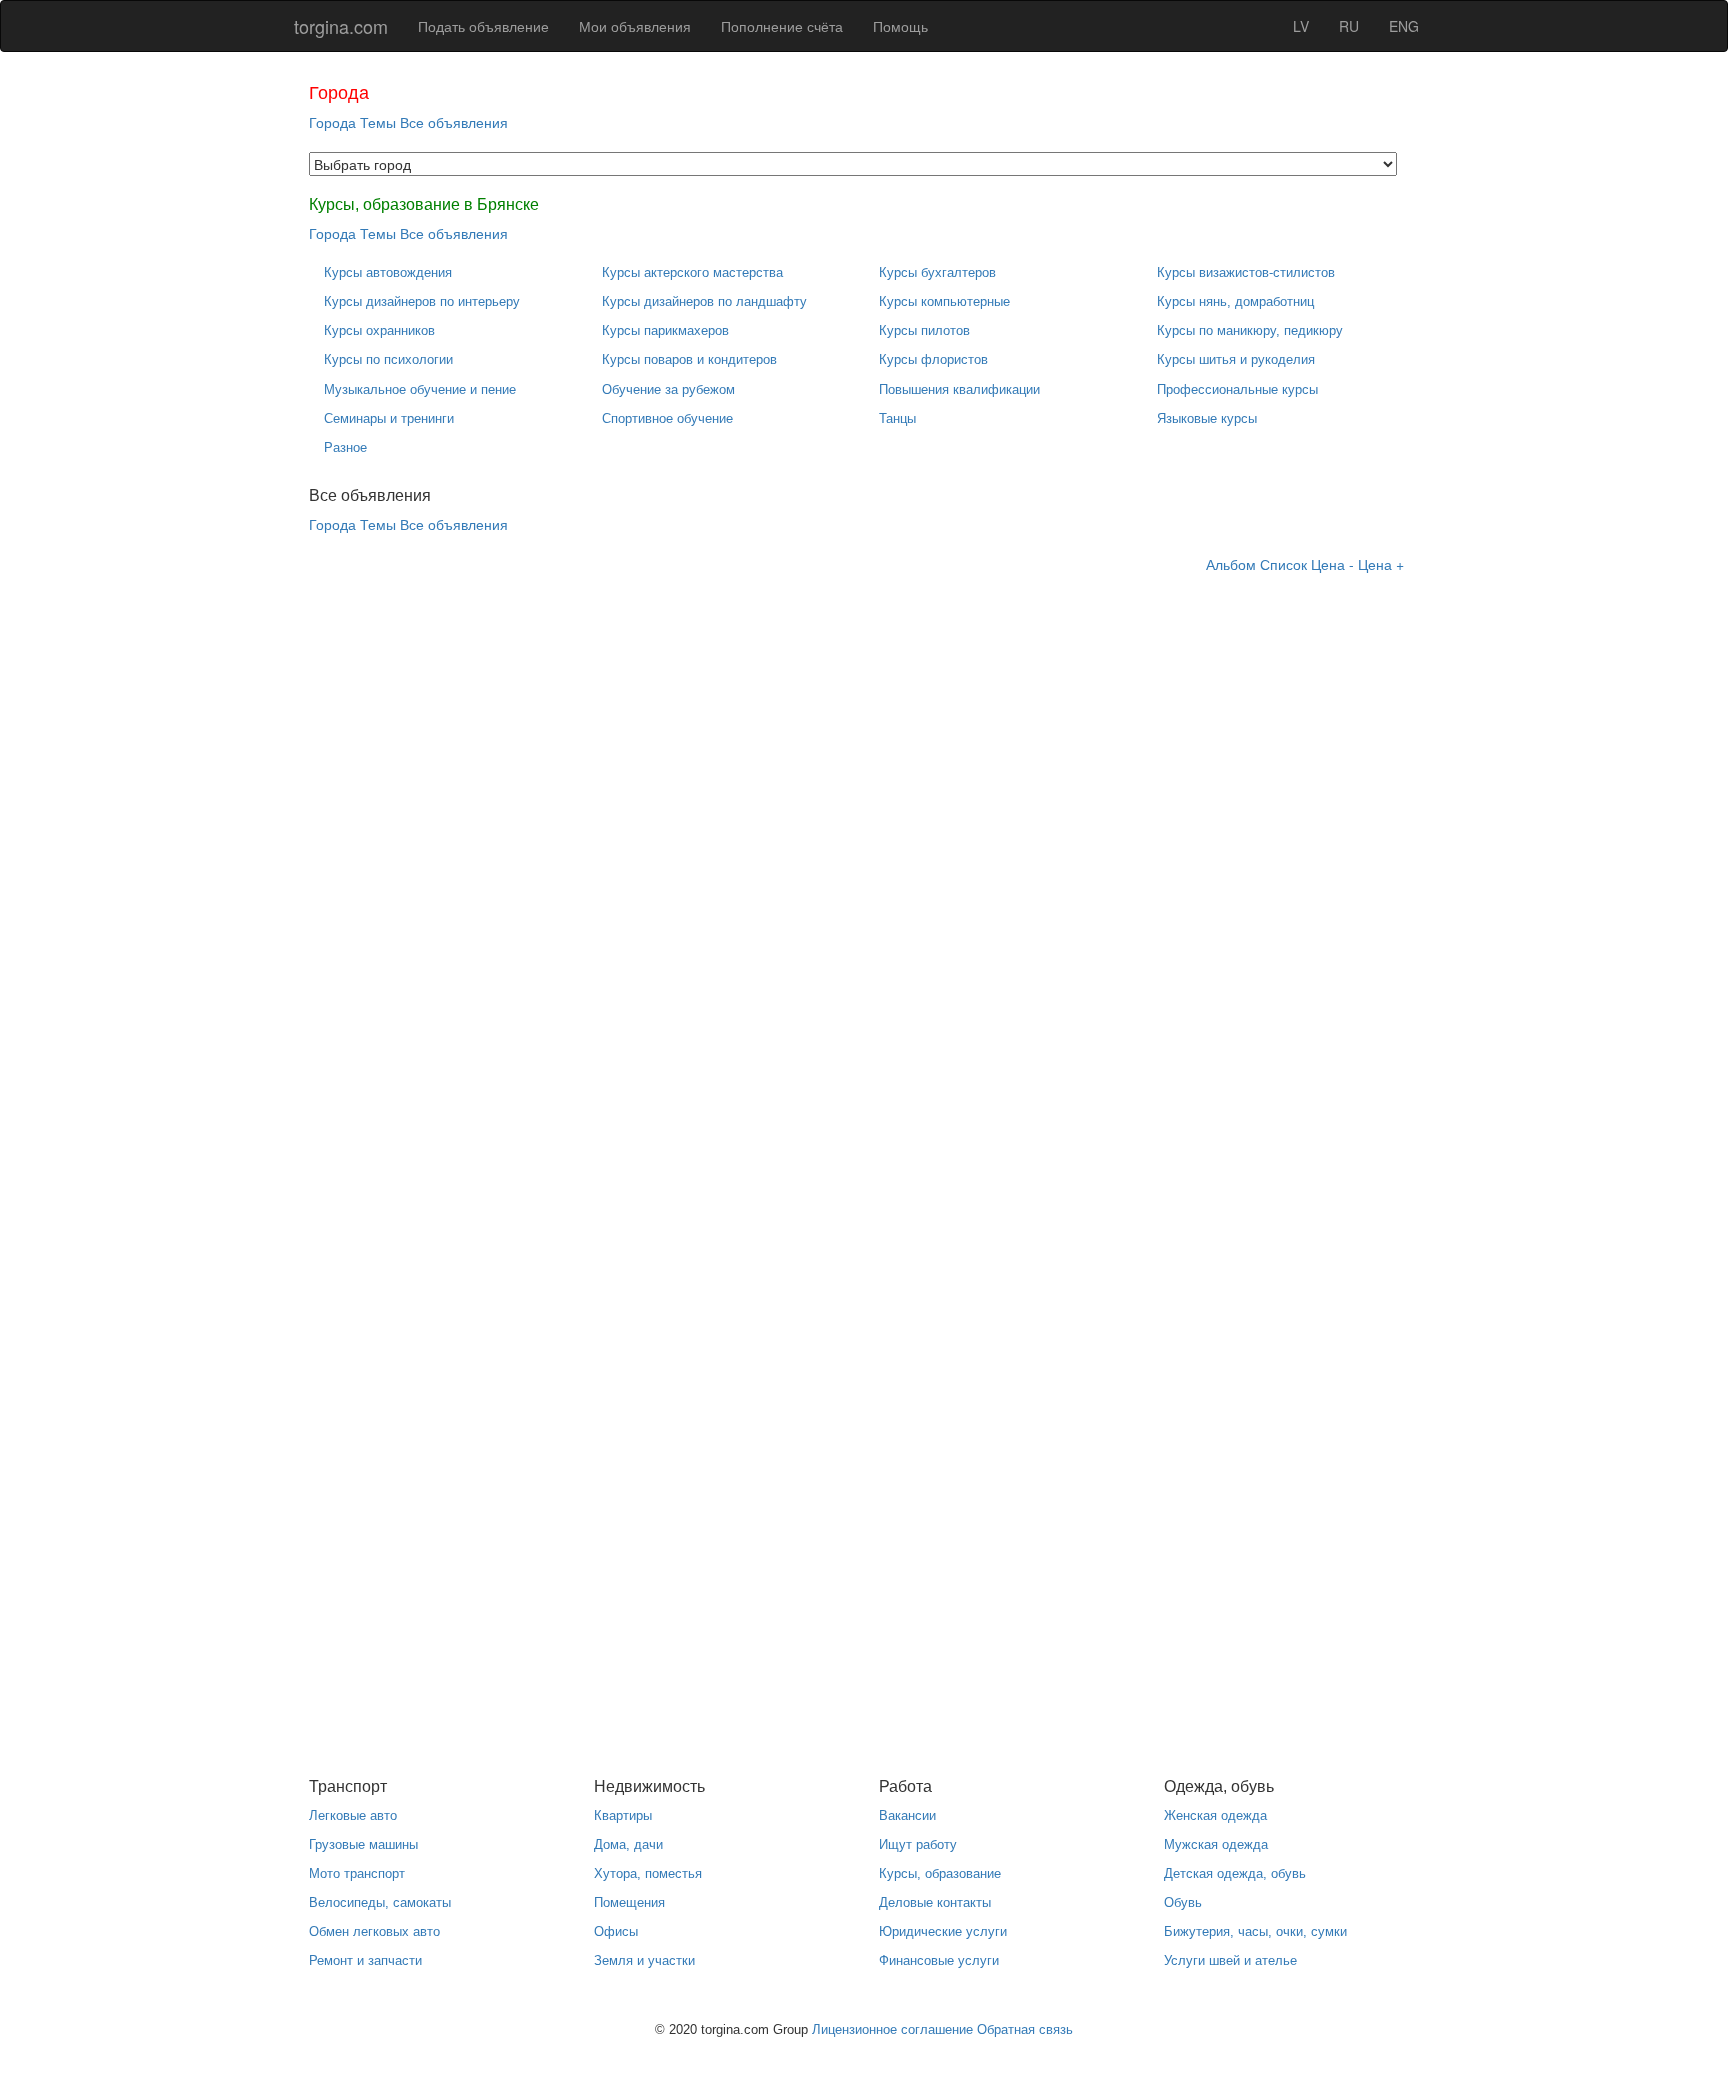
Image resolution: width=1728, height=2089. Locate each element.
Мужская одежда (1216, 1844)
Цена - (1332, 564)
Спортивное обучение (667, 418)
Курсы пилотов (924, 330)
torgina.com (341, 26)
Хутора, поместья (648, 1873)
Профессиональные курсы (1237, 389)
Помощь (900, 26)
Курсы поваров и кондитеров (689, 359)
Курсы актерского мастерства (692, 272)
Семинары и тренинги (389, 418)
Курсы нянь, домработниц (1235, 301)
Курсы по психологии (388, 359)
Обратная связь (1025, 2029)
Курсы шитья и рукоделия (1236, 359)
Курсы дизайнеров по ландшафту (704, 301)
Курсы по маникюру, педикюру (1250, 330)
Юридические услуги (943, 1931)
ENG (1404, 26)
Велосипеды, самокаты (380, 1902)
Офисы (616, 1931)
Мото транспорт (357, 1873)
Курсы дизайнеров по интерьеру (422, 301)
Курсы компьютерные (944, 301)
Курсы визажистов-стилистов (1246, 272)
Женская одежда (1215, 1815)
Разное (345, 447)
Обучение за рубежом (668, 389)
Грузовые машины (363, 1844)
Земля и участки (644, 1960)
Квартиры (623, 1815)
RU (1349, 26)
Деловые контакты (935, 1902)
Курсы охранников (379, 330)
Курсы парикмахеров (665, 330)
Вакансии (907, 1815)
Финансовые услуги (939, 1960)
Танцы (897, 418)
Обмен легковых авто (374, 1931)
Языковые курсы (1207, 418)
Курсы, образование (940, 1873)
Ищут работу (918, 1844)
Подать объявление (483, 26)
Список (1283, 564)
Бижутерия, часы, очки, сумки (1255, 1931)
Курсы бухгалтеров (937, 272)
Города (332, 122)
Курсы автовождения (388, 272)
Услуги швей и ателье (1230, 1960)
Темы (378, 122)
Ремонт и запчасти (365, 1960)
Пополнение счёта (782, 26)
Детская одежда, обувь (1235, 1873)
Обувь (1183, 1902)
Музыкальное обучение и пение (420, 389)
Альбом (1231, 564)
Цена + (1381, 564)
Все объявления (454, 122)
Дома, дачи (628, 1844)
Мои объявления (635, 26)
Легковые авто (353, 1815)
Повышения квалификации (959, 389)
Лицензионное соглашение (892, 2029)
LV (1301, 26)
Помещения (629, 1902)
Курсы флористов (933, 359)
